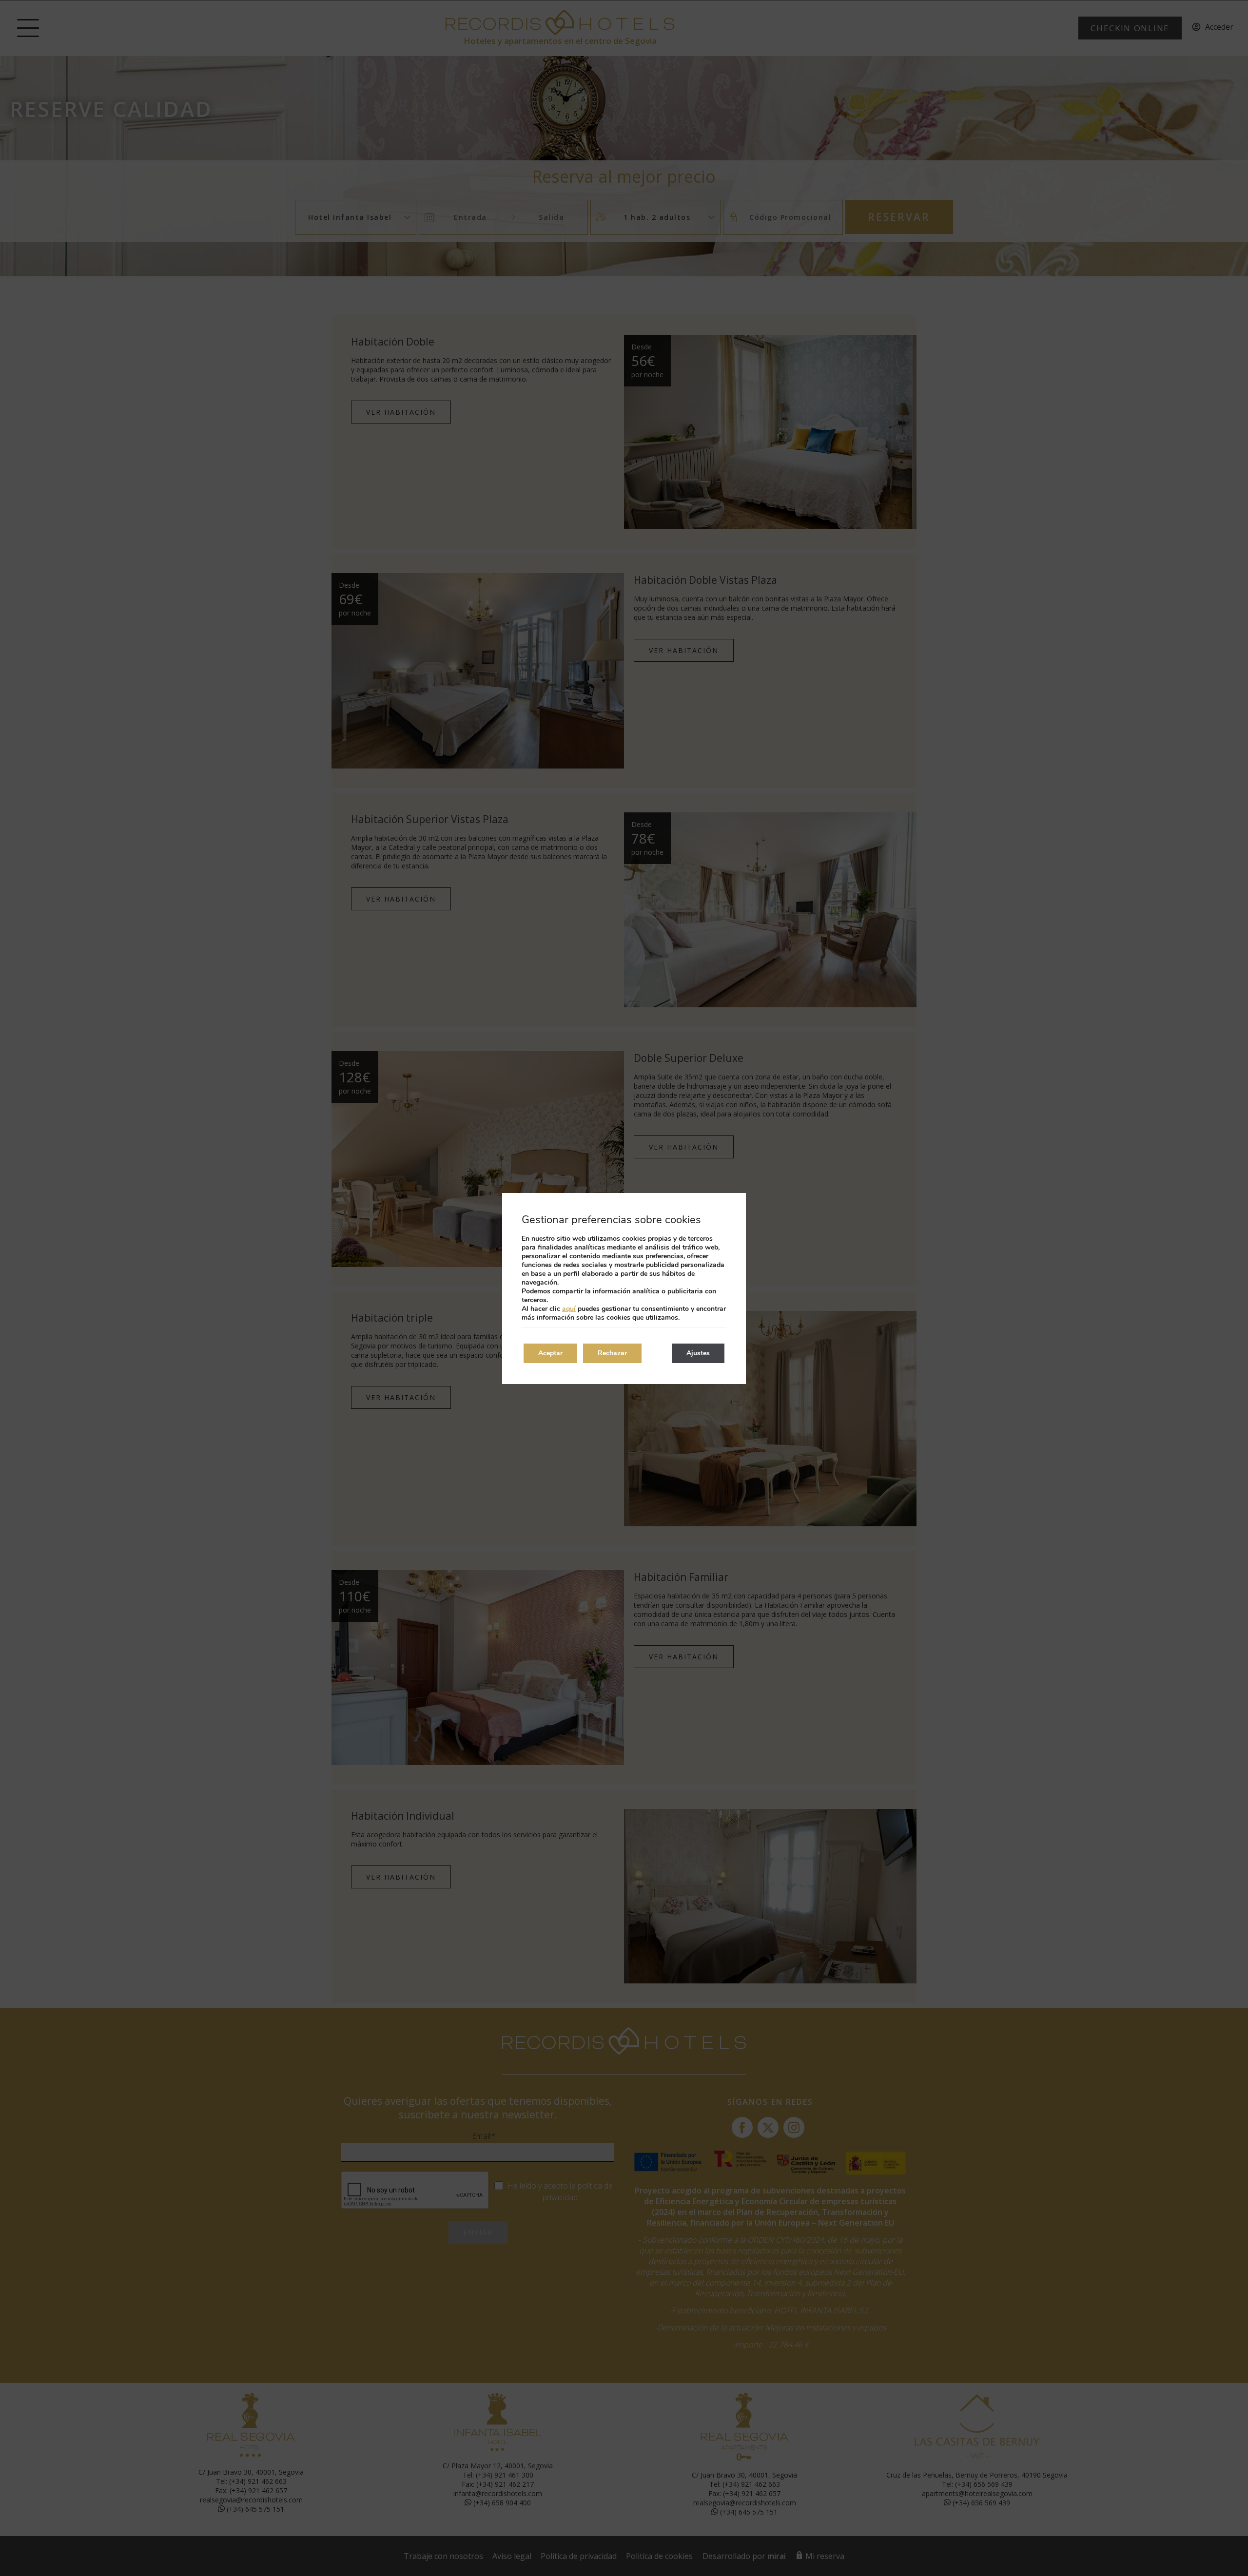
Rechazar (612, 1353)
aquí (569, 1309)
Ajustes (698, 1353)
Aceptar (550, 1353)
